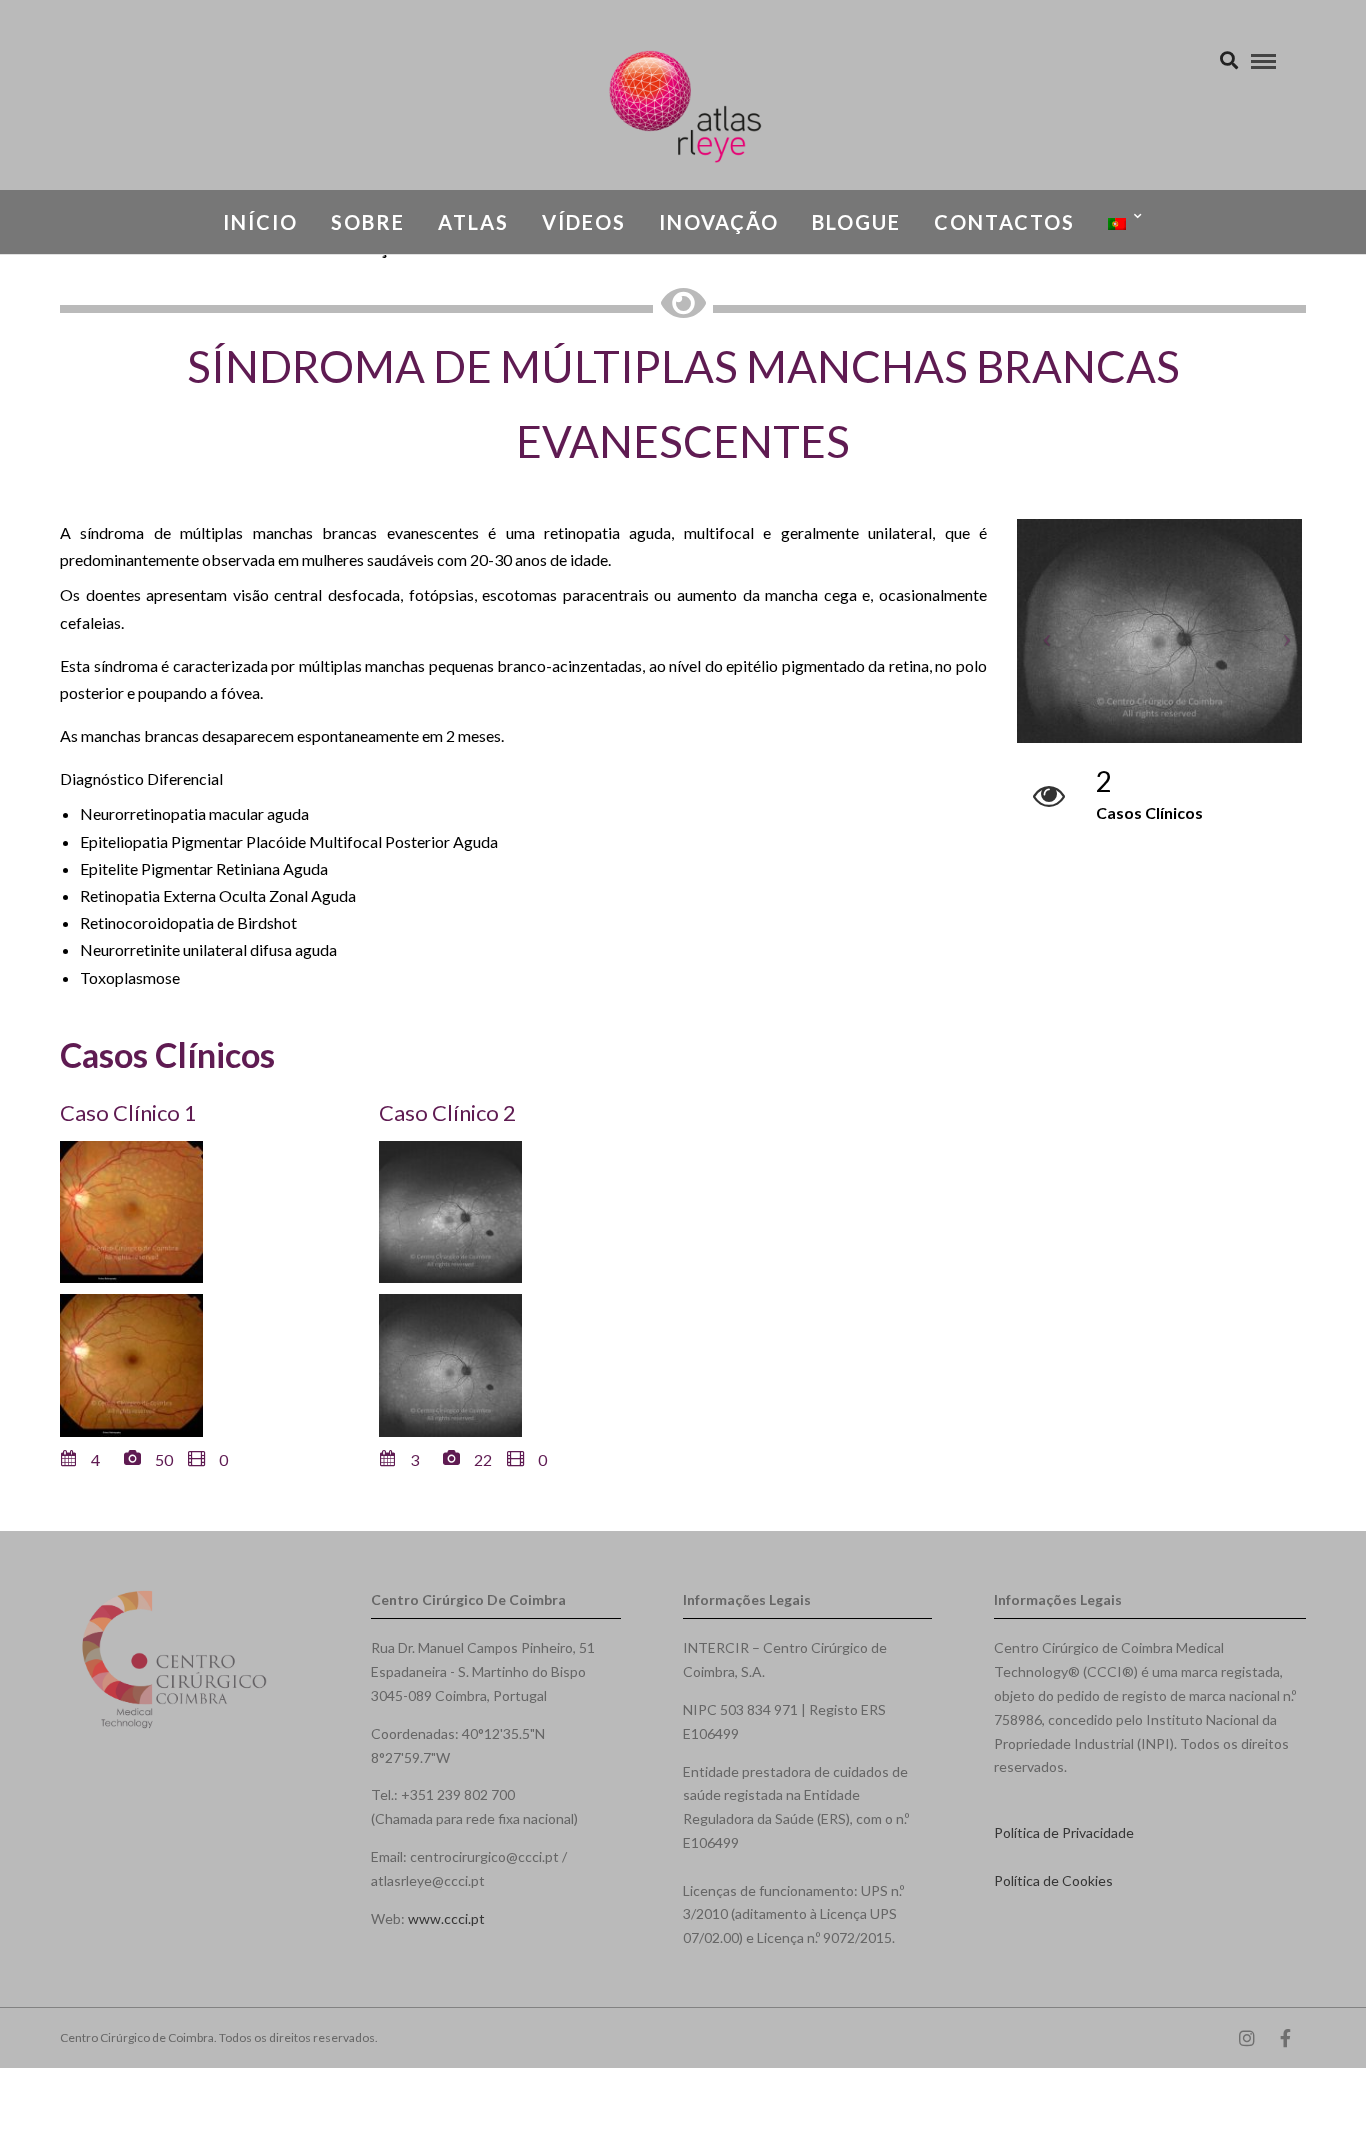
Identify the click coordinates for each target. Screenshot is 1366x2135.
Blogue (856, 222)
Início (260, 222)
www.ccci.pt (446, 1918)
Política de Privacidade (1064, 1832)
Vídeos (584, 222)
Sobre (368, 222)
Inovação (719, 222)
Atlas (473, 222)
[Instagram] (1247, 2038)
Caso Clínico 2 (447, 1112)
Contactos (1004, 222)
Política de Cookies (1053, 1880)
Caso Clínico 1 (128, 1112)
